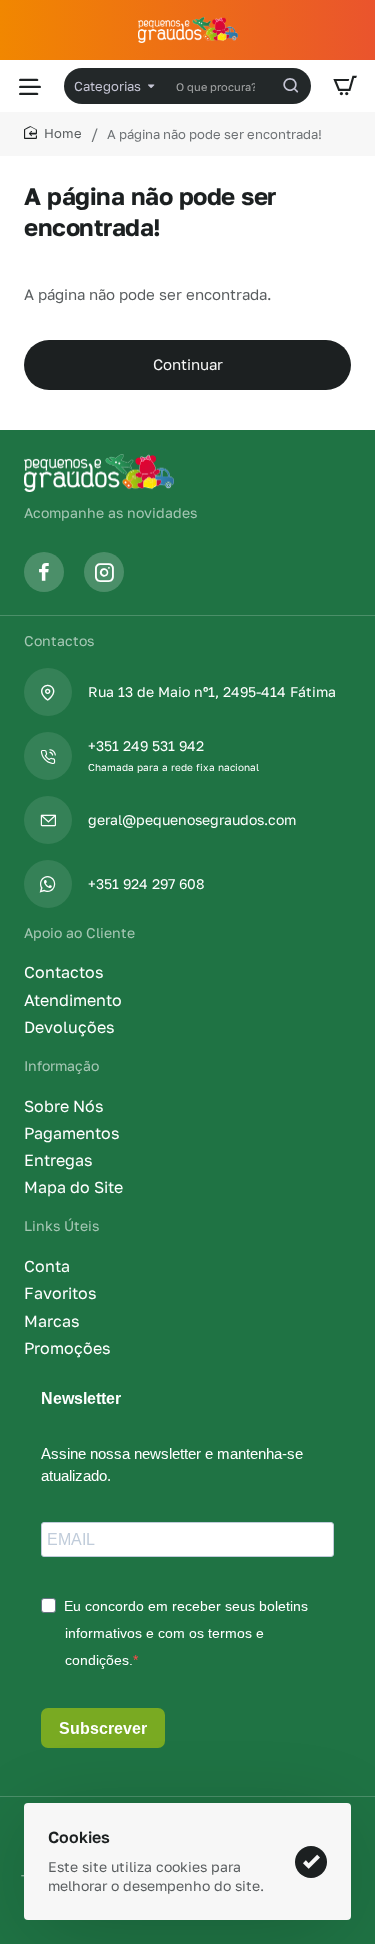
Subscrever (103, 1728)
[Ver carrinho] (345, 86)
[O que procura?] (291, 86)
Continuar (188, 364)
